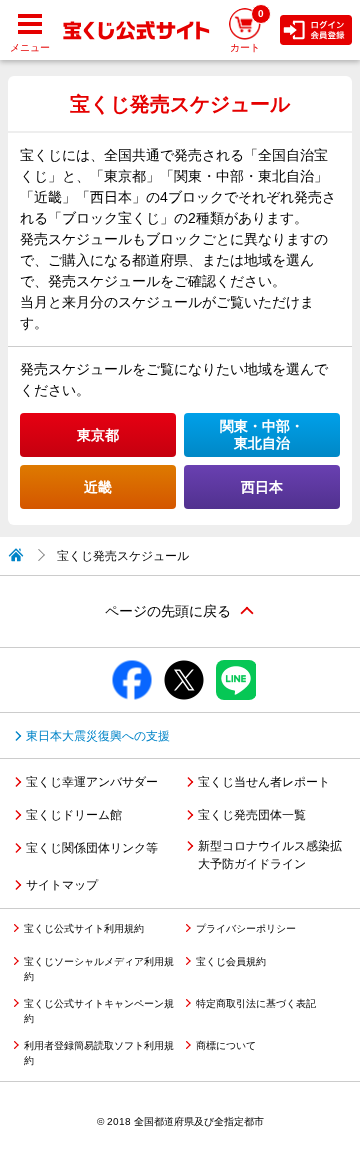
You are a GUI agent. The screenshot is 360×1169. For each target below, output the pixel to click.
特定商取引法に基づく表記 (256, 1003)
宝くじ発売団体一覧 (252, 815)
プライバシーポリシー (246, 928)
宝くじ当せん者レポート (264, 782)
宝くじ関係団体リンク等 (92, 848)
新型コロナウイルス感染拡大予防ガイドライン (270, 855)
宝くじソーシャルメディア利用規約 (99, 969)
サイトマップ (62, 885)
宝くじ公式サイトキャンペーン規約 (99, 1011)
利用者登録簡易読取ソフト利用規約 (99, 1053)
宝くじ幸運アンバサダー (92, 782)
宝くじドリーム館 (74, 815)
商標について (226, 1045)
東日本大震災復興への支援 (98, 736)
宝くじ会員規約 (231, 961)
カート (247, 30)
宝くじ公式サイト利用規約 (84, 928)
